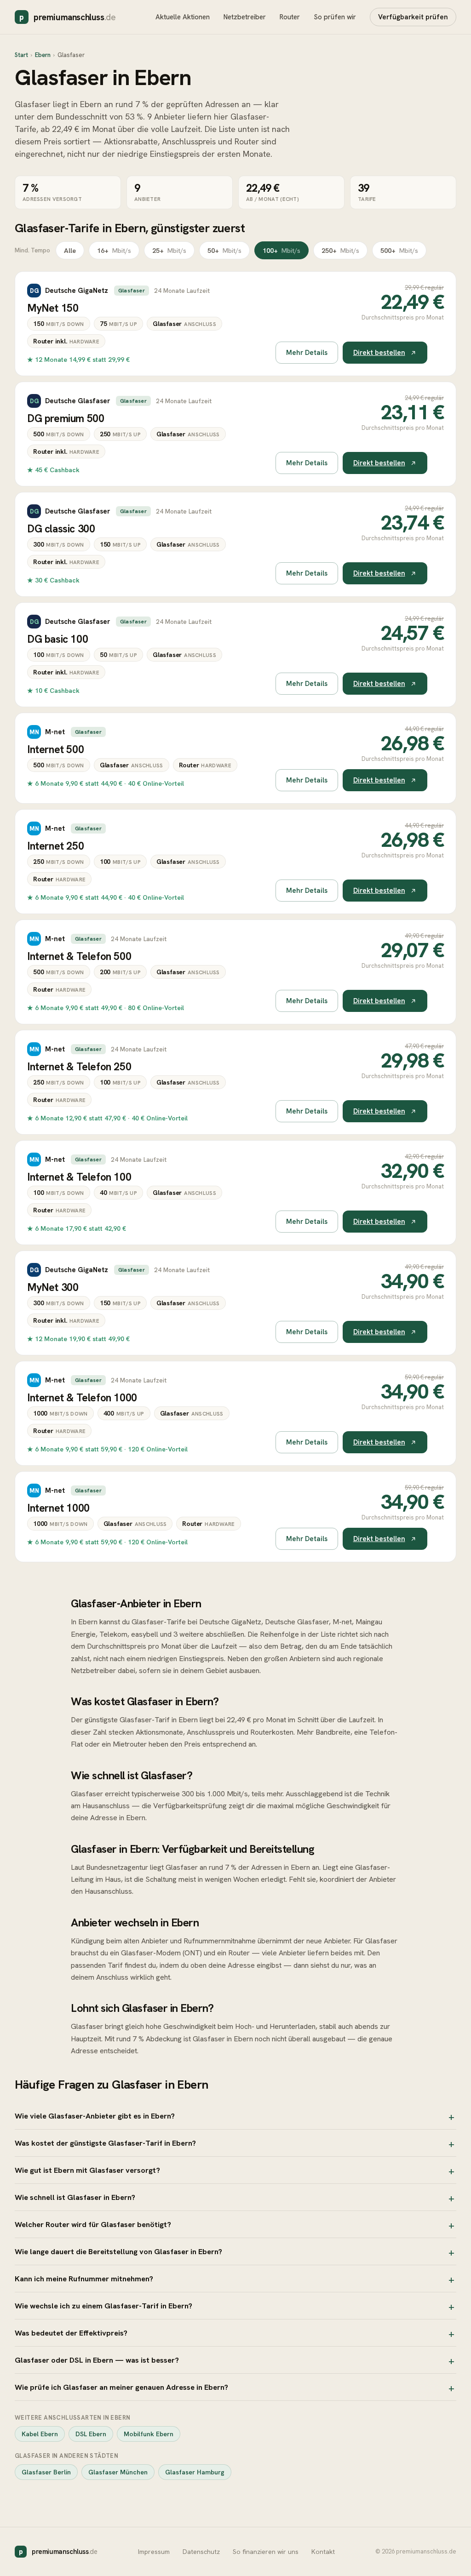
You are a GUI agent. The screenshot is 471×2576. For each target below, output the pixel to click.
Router (290, 17)
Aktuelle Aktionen (183, 17)
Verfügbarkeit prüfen (413, 17)
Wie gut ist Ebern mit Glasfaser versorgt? (87, 2170)
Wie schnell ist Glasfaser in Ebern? (75, 2197)
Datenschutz (201, 2552)
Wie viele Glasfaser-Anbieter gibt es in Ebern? (95, 2116)
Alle (70, 250)
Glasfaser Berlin (46, 2472)
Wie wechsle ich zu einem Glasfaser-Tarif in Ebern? (103, 2306)
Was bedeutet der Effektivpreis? (71, 2333)
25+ (169, 250)
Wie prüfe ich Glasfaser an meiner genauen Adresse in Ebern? (121, 2387)
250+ (340, 250)
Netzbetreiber (245, 17)
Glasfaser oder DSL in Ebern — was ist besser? (97, 2360)
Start (21, 55)
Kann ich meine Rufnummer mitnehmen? (84, 2279)
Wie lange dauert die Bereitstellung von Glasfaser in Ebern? (118, 2251)
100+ (281, 250)
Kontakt (323, 2552)
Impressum (154, 2552)
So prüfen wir (335, 17)
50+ (224, 250)
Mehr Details (307, 353)
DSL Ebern (91, 2434)
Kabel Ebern (40, 2434)
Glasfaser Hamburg (195, 2472)
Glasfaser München (118, 2472)
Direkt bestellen (379, 353)
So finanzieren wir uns (266, 2552)
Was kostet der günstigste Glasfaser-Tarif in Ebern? (105, 2143)
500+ (399, 250)
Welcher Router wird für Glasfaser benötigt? (93, 2224)
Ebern (43, 55)
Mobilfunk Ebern (149, 2434)
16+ (114, 250)
